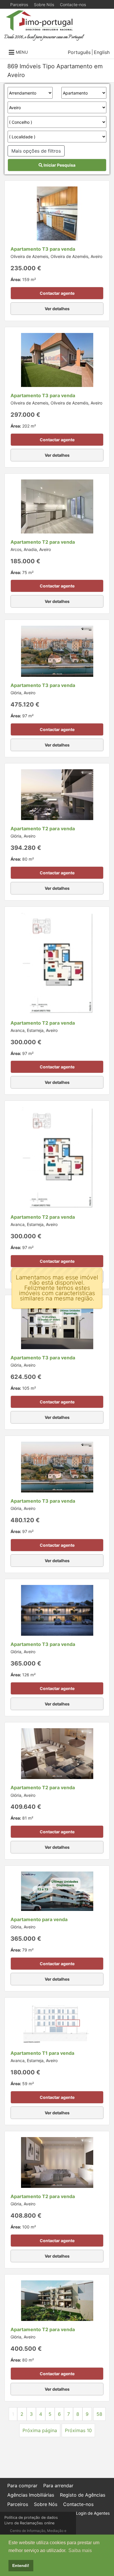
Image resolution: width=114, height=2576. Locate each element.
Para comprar (22, 2486)
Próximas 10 (78, 2430)
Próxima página (40, 2430)
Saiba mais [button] (80, 2550)
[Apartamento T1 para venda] (57, 2024)
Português (79, 52)
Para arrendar (58, 2486)
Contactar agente (57, 293)
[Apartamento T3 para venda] (57, 213)
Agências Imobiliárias (31, 2495)
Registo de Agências (83, 2495)
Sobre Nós (44, 5)
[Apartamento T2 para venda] (57, 506)
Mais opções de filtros (36, 151)
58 (99, 2414)
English (102, 52)
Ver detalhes (57, 309)
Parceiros (19, 5)
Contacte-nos (73, 5)
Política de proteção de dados (31, 2517)
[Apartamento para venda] (57, 1891)
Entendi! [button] (21, 2565)
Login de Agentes (93, 2513)
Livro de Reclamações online (29, 2523)
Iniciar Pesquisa (59, 165)
